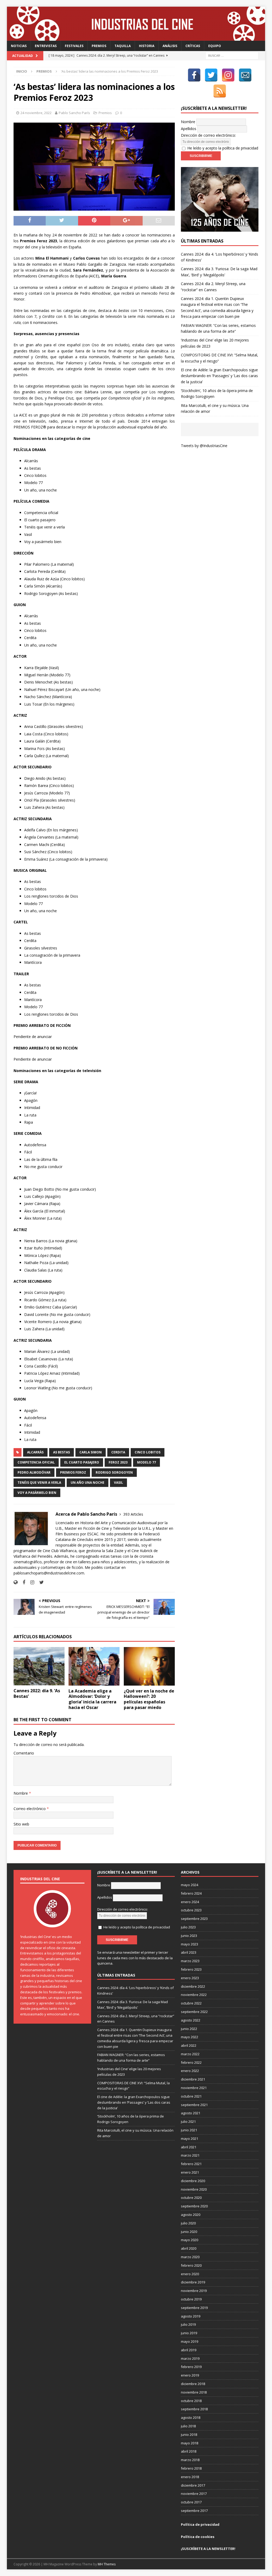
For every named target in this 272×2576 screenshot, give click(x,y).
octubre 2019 (191, 2299)
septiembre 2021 (194, 2105)
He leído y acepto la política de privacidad (223, 148)
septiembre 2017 (194, 2511)
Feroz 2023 (118, 1462)
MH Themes (107, 2564)
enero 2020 (190, 2274)
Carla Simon (91, 1452)
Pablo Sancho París (74, 113)
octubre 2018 (191, 2401)
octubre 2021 (191, 2096)
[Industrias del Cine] (136, 38)
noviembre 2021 (194, 2088)
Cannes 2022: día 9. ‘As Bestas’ (37, 1693)
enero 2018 (190, 2477)
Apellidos (189, 129)
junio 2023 (189, 1936)
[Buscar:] (232, 55)
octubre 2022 (191, 2003)
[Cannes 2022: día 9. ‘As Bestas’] (39, 1666)
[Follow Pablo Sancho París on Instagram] (30, 1582)
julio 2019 (188, 2324)
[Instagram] (228, 75)
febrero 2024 (191, 1893)
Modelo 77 (146, 1462)
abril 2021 (189, 2147)
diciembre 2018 (193, 2384)
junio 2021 (189, 2130)
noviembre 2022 (194, 1995)
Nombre (21, 1793)
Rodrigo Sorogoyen (114, 1472)
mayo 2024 (190, 1885)
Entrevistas (46, 46)
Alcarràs (35, 1452)
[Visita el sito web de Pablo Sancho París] (16, 1582)
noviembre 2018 (194, 2392)
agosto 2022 (191, 2020)
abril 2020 (189, 2248)
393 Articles (133, 1514)
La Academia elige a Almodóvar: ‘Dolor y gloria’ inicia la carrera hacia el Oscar (92, 1699)
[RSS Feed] (220, 91)
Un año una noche (88, 1483)
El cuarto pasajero (82, 1462)
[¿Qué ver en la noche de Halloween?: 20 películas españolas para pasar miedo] (149, 1666)
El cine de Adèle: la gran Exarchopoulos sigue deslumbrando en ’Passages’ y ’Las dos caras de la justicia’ (219, 376)
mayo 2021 (190, 2139)
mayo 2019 (190, 2341)
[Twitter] (211, 75)
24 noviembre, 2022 (36, 113)
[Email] (245, 75)
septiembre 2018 (194, 2409)
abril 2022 (189, 2045)
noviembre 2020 (194, 2189)
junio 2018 (189, 2435)
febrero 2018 (191, 2468)
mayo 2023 (190, 1944)
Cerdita (118, 1452)
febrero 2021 (191, 2164)
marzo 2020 (190, 2257)
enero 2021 (190, 2172)
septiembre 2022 (194, 2012)
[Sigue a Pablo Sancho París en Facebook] (22, 1582)
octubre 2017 (191, 2502)
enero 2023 (190, 1978)
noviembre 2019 (194, 2291)
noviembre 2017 (194, 2494)
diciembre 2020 (193, 2181)
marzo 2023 (190, 1961)
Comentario (24, 1753)
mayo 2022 (190, 2037)
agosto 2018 (191, 2417)
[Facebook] (194, 75)
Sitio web (21, 1824)
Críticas (193, 46)
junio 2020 (189, 2232)
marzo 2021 (190, 2155)
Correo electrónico (30, 1809)
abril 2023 (189, 1952)
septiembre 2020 (194, 2206)
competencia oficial (36, 1462)
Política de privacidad (200, 2524)
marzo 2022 (190, 2054)
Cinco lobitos (148, 1452)
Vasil (118, 1483)
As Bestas (61, 1452)
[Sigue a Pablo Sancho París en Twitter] (40, 1582)
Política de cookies (198, 2537)
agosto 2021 (191, 2113)
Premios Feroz (73, 1472)
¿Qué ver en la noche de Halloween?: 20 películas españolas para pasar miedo (149, 1699)
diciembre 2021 (193, 2079)
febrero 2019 (191, 2367)
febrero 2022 (191, 2062)
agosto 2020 (191, 2215)
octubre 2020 (191, 2198)
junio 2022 (189, 2029)
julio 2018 (188, 2426)
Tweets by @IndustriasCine (204, 446)
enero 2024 (190, 1902)
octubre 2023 (191, 1910)
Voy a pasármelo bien (37, 1493)
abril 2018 (189, 2451)
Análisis (170, 46)
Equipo (215, 46)
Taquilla (123, 46)
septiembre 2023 (194, 1919)
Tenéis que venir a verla (39, 1483)
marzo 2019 (190, 2358)
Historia (147, 46)
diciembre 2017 (193, 2485)
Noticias (19, 46)
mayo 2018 (190, 2443)
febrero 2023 (191, 1969)
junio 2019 (189, 2333)
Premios (99, 46)
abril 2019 (189, 2350)
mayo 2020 (190, 2240)
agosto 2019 (191, 2316)
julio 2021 (188, 2121)
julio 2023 (188, 1927)
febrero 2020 (191, 2265)
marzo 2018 (190, 2460)
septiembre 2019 (194, 2308)
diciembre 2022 (193, 1986)
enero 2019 (190, 2375)
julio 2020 (188, 2223)
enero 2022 (190, 2071)
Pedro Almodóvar (34, 1472)
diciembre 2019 (193, 2282)
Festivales (74, 46)
